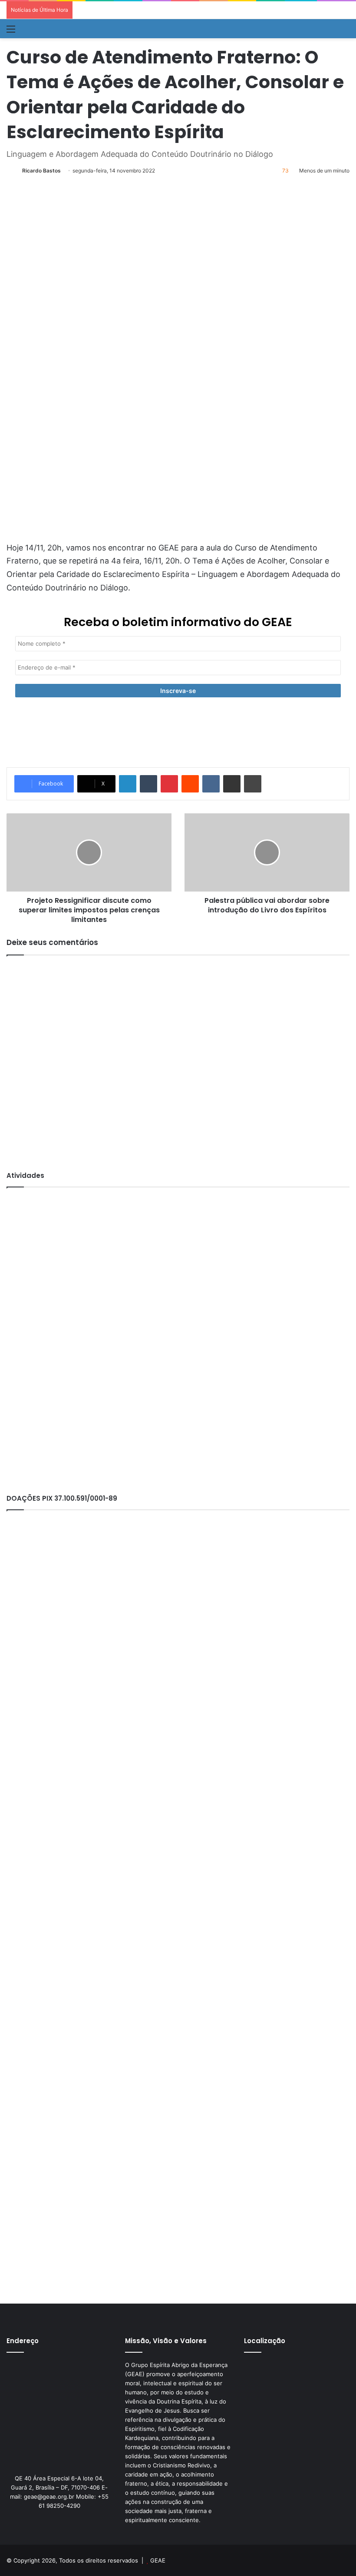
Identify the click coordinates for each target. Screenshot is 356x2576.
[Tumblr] (148, 784)
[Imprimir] (253, 784)
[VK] (211, 784)
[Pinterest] (169, 784)
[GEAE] (42, 29)
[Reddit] (190, 784)
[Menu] (11, 32)
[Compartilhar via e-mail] (232, 784)
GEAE (158, 2560)
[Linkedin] (128, 784)
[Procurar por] (345, 32)
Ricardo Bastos (41, 171)
